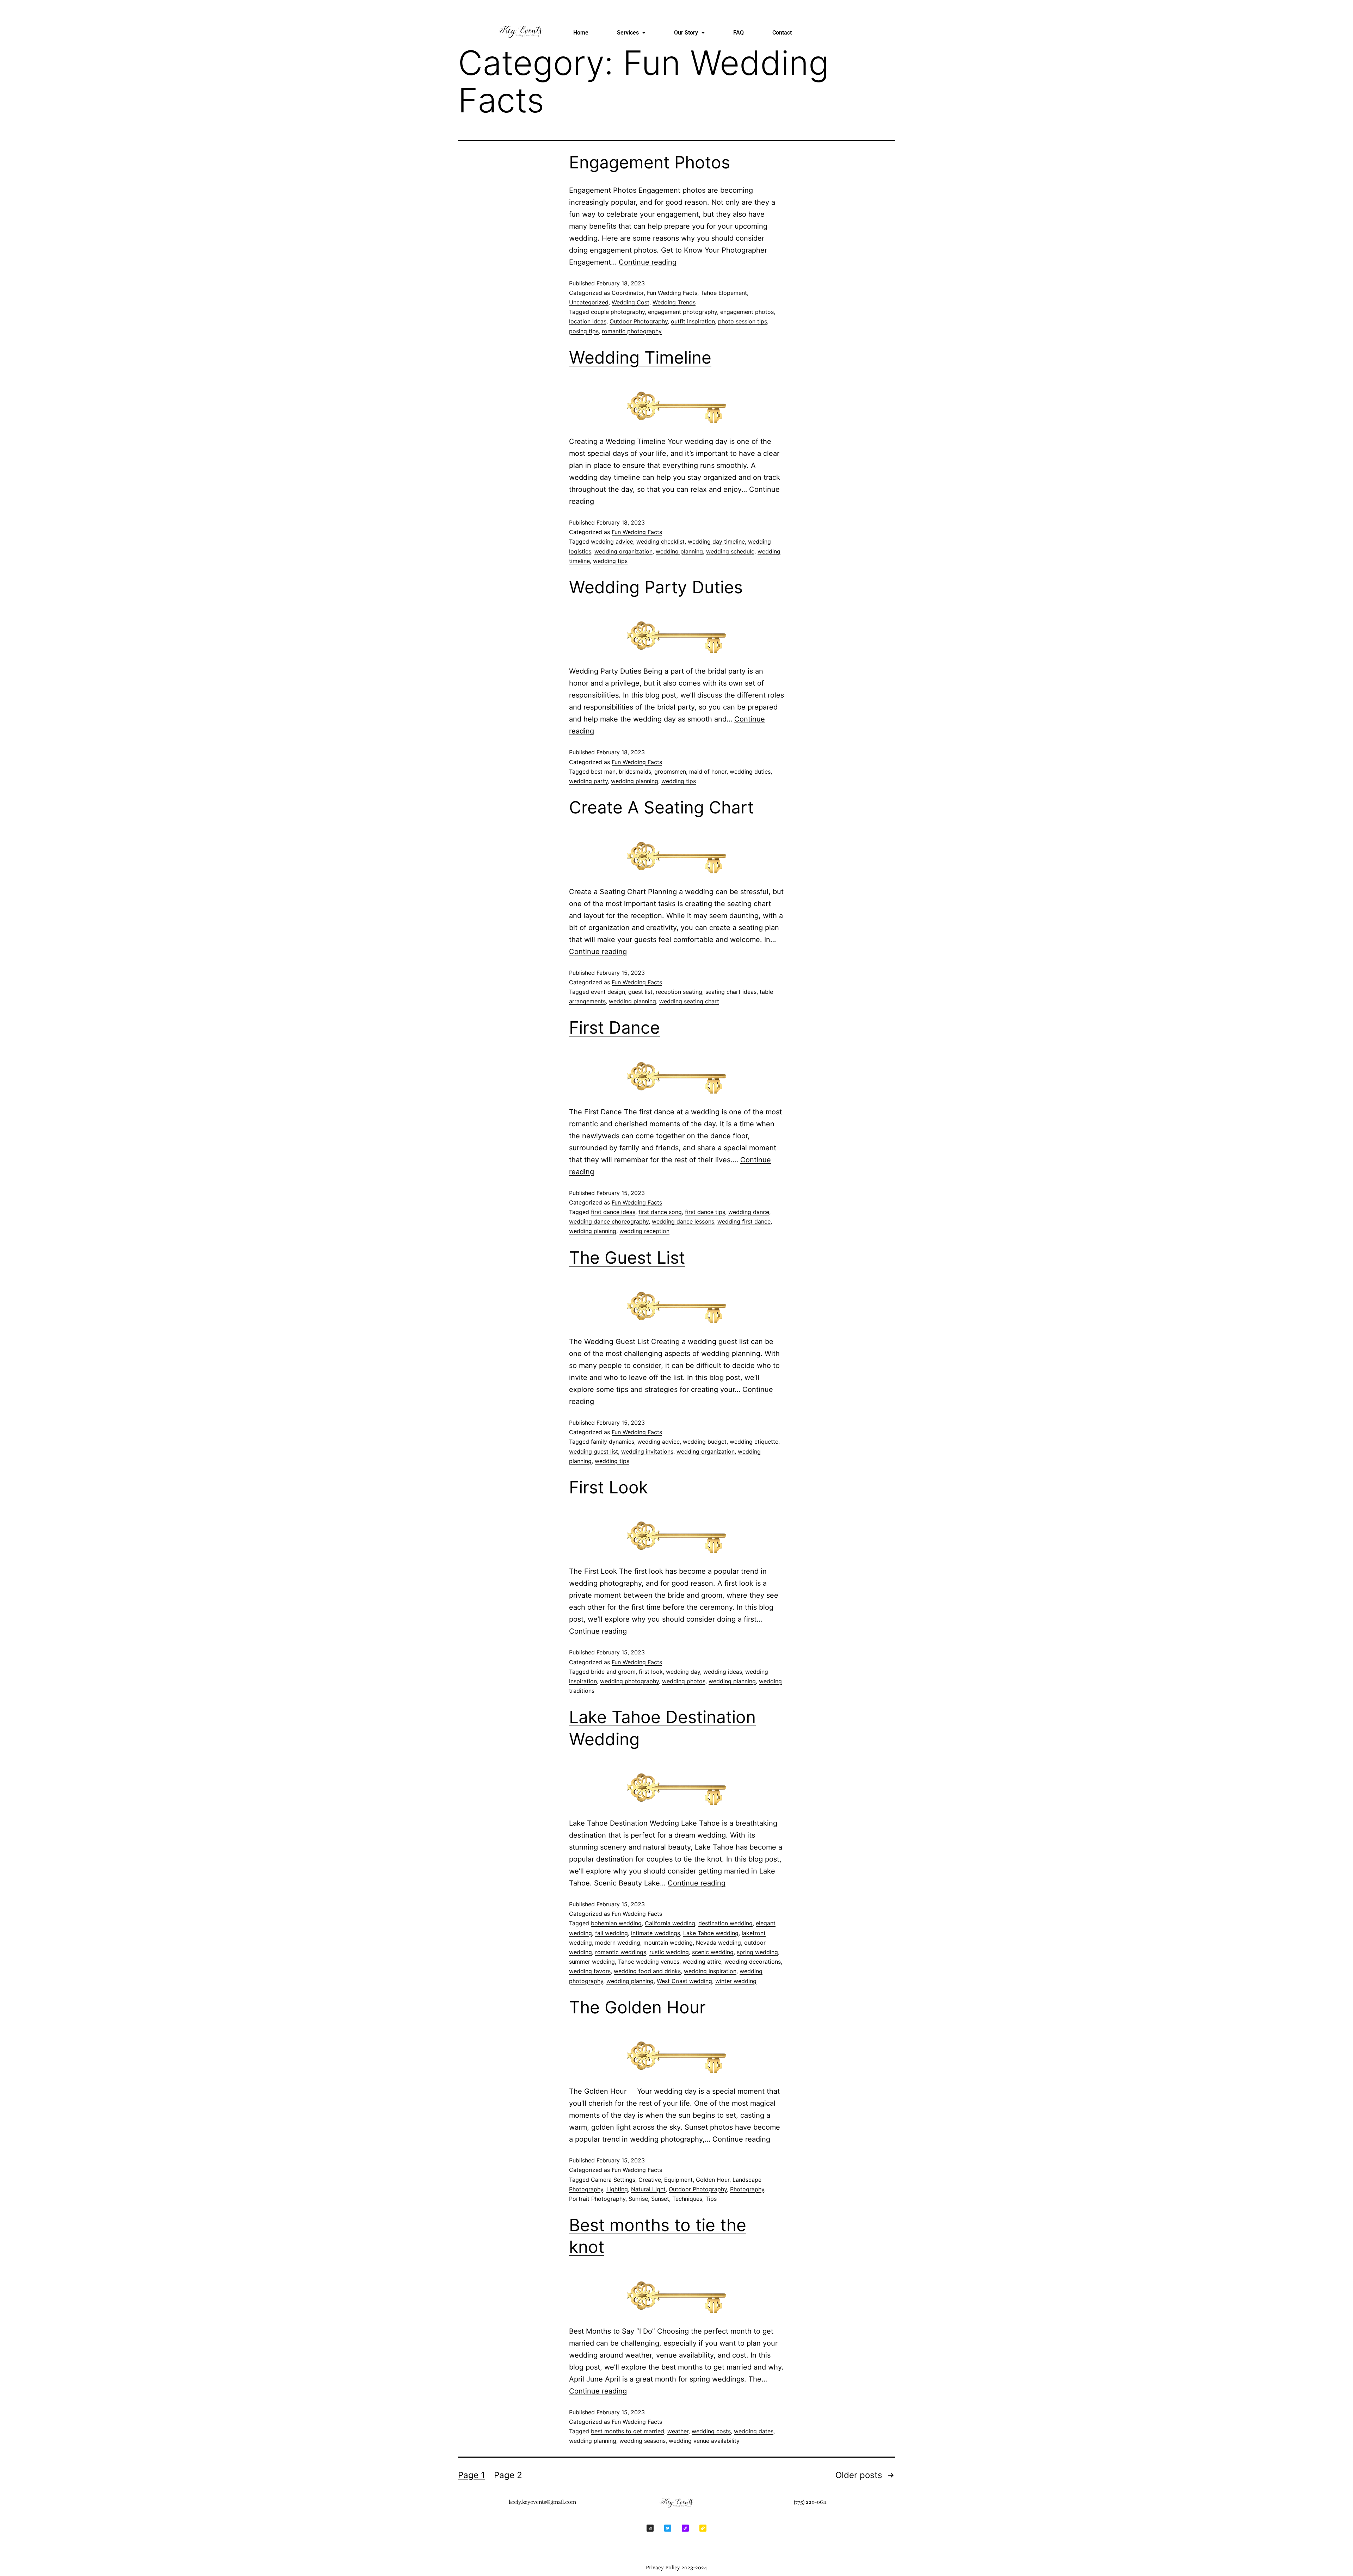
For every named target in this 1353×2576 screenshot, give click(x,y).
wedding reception (644, 1231)
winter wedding (736, 1981)
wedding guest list (594, 1451)
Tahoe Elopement (724, 293)
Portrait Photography (597, 2199)
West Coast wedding (684, 1981)
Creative (650, 2180)
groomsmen (670, 772)
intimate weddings (656, 1933)
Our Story (686, 33)
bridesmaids (635, 772)
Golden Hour (713, 2180)
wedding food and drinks (647, 1971)
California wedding (670, 1923)
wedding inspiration (710, 1971)
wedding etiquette (754, 1442)
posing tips (584, 331)
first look (651, 1672)
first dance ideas (613, 1212)
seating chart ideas (731, 992)
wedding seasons (642, 2441)
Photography (747, 2189)
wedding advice (612, 541)
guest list (640, 992)
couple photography (618, 312)
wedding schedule (730, 551)
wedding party (588, 781)
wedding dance (749, 1212)
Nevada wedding (718, 1943)
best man (603, 772)
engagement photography (682, 312)
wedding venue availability (704, 2441)
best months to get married (628, 2431)
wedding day (683, 1672)
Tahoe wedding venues (649, 1962)
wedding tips (610, 561)
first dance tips (705, 1212)
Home (581, 33)
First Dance (614, 1027)
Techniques (687, 2199)
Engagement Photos (650, 162)
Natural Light (648, 2189)
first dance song (660, 1212)
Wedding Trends (674, 302)
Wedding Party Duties (656, 587)
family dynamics (613, 1442)
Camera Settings (613, 2180)
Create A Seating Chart (661, 807)
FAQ (739, 33)
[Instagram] (650, 2528)
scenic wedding (713, 1952)
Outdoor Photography (639, 321)
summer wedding (592, 1962)
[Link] (685, 2528)
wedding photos (684, 1681)
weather (678, 2431)
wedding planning (679, 551)
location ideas (588, 321)
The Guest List (627, 1258)
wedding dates (754, 2431)
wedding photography (629, 1681)
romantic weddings (621, 1952)
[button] (631, 33)
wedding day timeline (716, 541)
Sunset (660, 2199)
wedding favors (590, 1971)
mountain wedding (668, 1943)
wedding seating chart (689, 1001)
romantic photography (632, 331)
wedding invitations (647, 1451)
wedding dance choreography (609, 1221)
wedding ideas (723, 1672)
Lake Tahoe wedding (711, 1933)
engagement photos (747, 312)
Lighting (617, 2189)
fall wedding (611, 1933)
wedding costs (711, 2431)
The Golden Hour (637, 2007)
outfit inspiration (693, 321)
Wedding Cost (631, 302)
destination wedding (725, 1923)
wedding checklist (660, 541)
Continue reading (648, 262)
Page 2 (508, 2475)
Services (628, 33)
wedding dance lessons (683, 1221)
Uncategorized (589, 302)
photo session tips (743, 321)
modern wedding (618, 1943)
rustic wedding (669, 1952)
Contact (782, 33)
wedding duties (750, 772)
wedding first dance (744, 1221)
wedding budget (705, 1442)
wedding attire (702, 1962)
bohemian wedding (616, 1923)
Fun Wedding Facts (672, 293)
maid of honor (708, 772)
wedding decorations (753, 1962)
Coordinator (628, 293)
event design (608, 992)
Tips (711, 2199)
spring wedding (757, 1952)
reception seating (679, 992)
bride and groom (613, 1672)
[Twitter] (668, 2528)
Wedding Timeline (640, 357)
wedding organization (623, 551)
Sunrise (638, 2199)
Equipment (678, 2180)
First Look (608, 1487)
